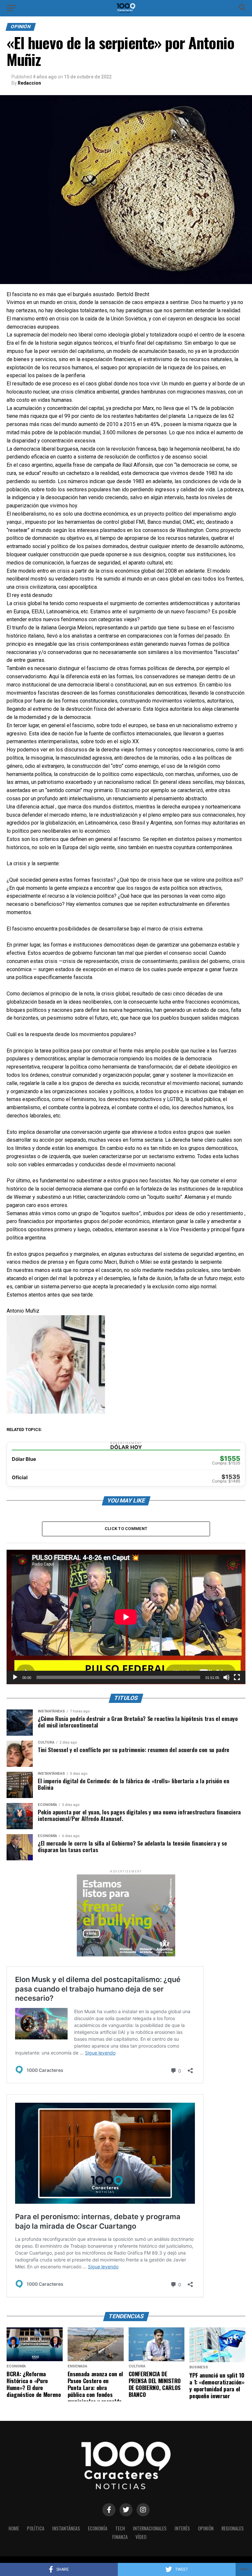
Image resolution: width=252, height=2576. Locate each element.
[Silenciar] (226, 1677)
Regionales (233, 2528)
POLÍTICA (36, 2528)
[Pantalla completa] (237, 1677)
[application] (126, 1617)
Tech (120, 2528)
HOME (14, 2528)
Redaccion (29, 83)
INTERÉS (182, 2528)
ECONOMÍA (98, 2528)
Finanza (120, 2537)
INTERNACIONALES (150, 2528)
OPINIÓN (206, 2528)
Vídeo (141, 2537)
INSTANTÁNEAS (66, 2528)
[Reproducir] (15, 1677)
